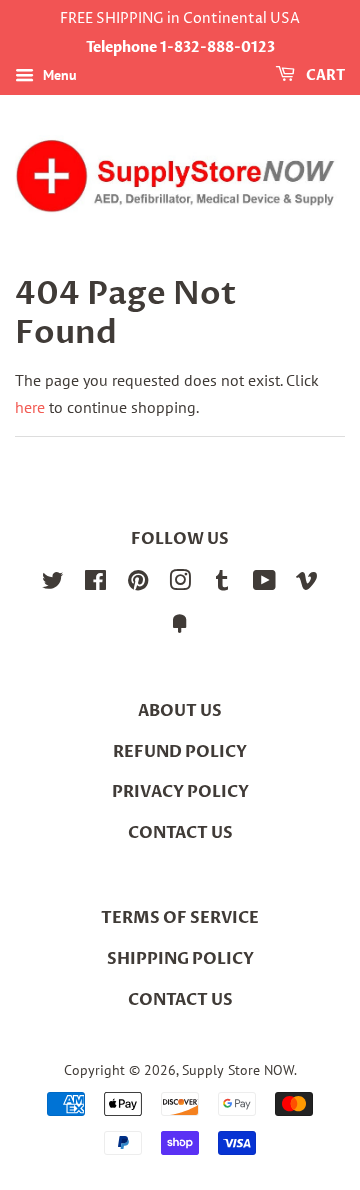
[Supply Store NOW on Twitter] (53, 584)
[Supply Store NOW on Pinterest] (138, 584)
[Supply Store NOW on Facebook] (95, 584)
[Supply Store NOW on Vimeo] (307, 584)
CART (324, 75)
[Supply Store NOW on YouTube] (264, 584)
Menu (58, 75)
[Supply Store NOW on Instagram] (180, 584)
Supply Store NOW (238, 1070)
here (30, 407)
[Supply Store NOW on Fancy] (180, 627)
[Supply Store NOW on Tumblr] (222, 584)
